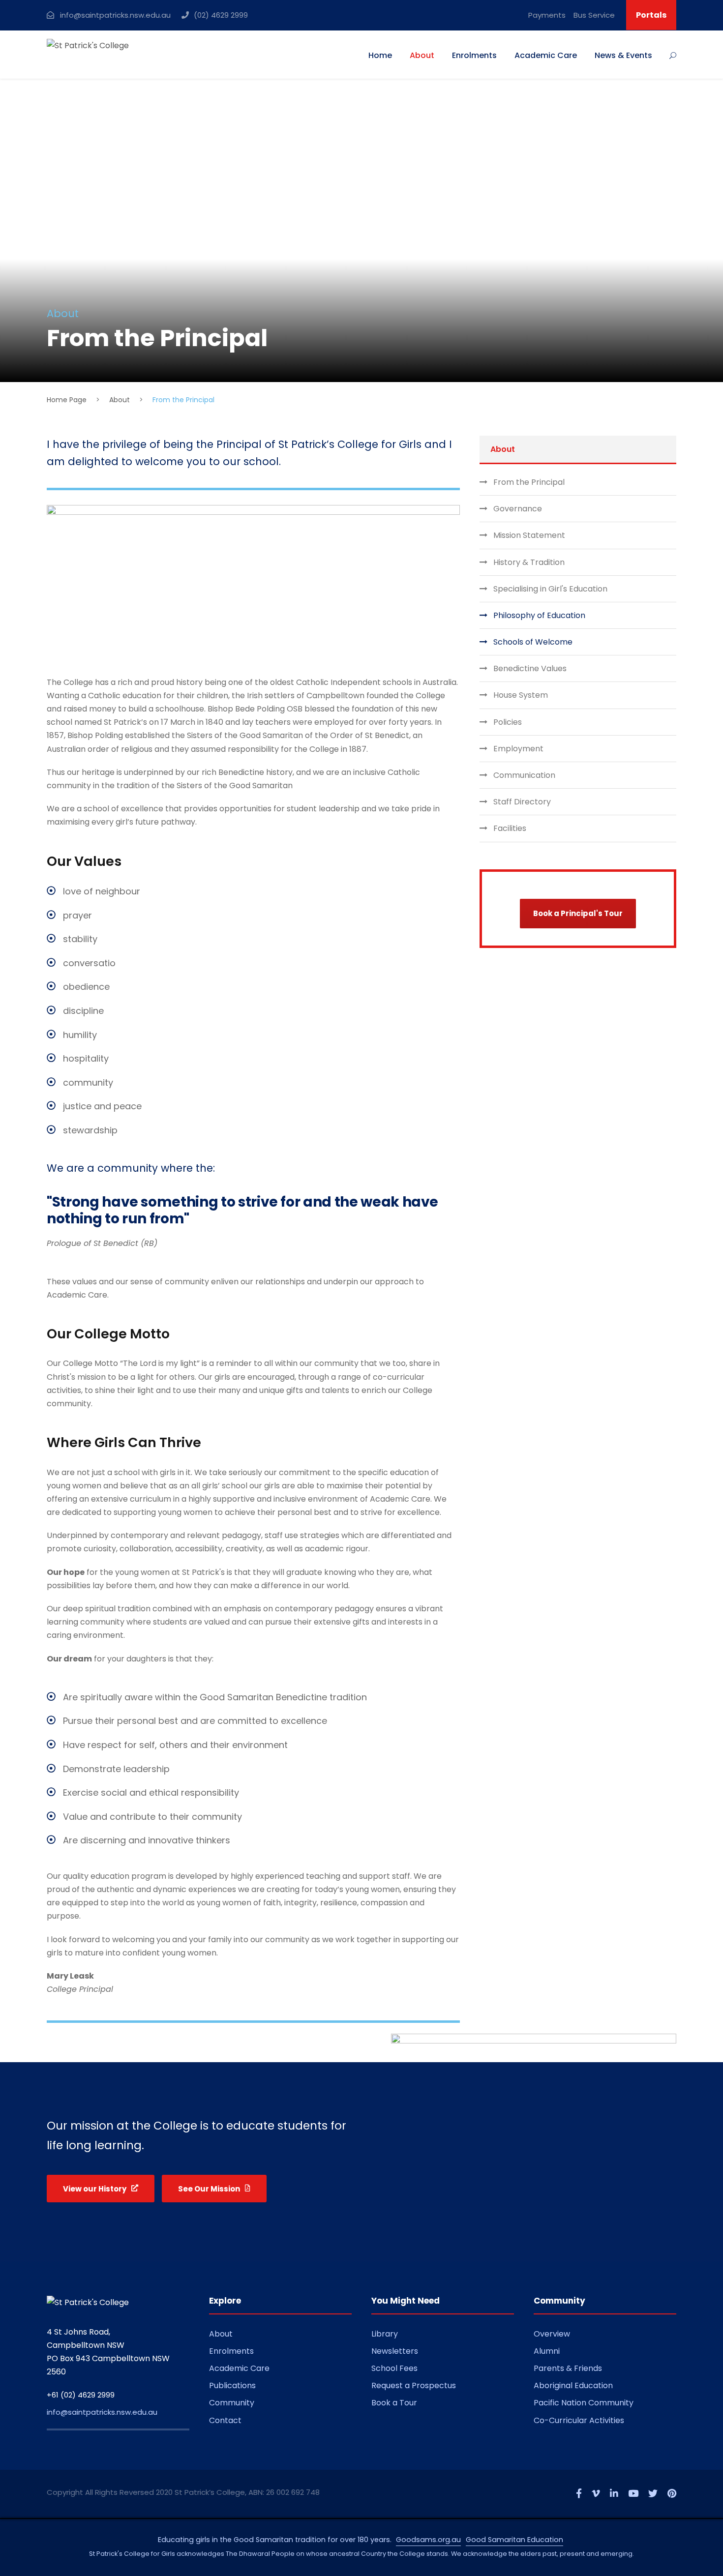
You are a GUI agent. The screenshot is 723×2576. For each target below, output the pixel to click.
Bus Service (594, 15)
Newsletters (395, 2351)
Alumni (547, 2351)
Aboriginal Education (573, 2385)
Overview (552, 2334)
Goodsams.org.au (428, 2540)
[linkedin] (614, 2494)
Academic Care (546, 55)
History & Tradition (529, 562)
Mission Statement (529, 535)
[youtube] (633, 2494)
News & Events (623, 55)
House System (521, 695)
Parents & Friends (568, 2368)
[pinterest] (672, 2494)
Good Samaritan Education (514, 2540)
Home (380, 55)
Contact (225, 2420)
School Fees (394, 2368)
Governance (518, 509)
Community (232, 2403)
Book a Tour (394, 2403)
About (422, 55)
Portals (651, 15)
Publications (232, 2385)
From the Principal (529, 482)
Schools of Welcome (533, 642)
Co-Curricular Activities (579, 2420)
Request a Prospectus (414, 2385)
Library (385, 2334)
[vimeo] (596, 2494)
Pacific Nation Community (584, 2403)
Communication (524, 775)
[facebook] (579, 2494)
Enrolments (474, 55)
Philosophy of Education (539, 615)
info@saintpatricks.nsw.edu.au (102, 2412)
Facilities (510, 828)
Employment (518, 749)
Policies (508, 722)
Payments (547, 15)
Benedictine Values (530, 668)
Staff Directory (522, 802)
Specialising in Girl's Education (550, 589)
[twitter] (653, 2494)
